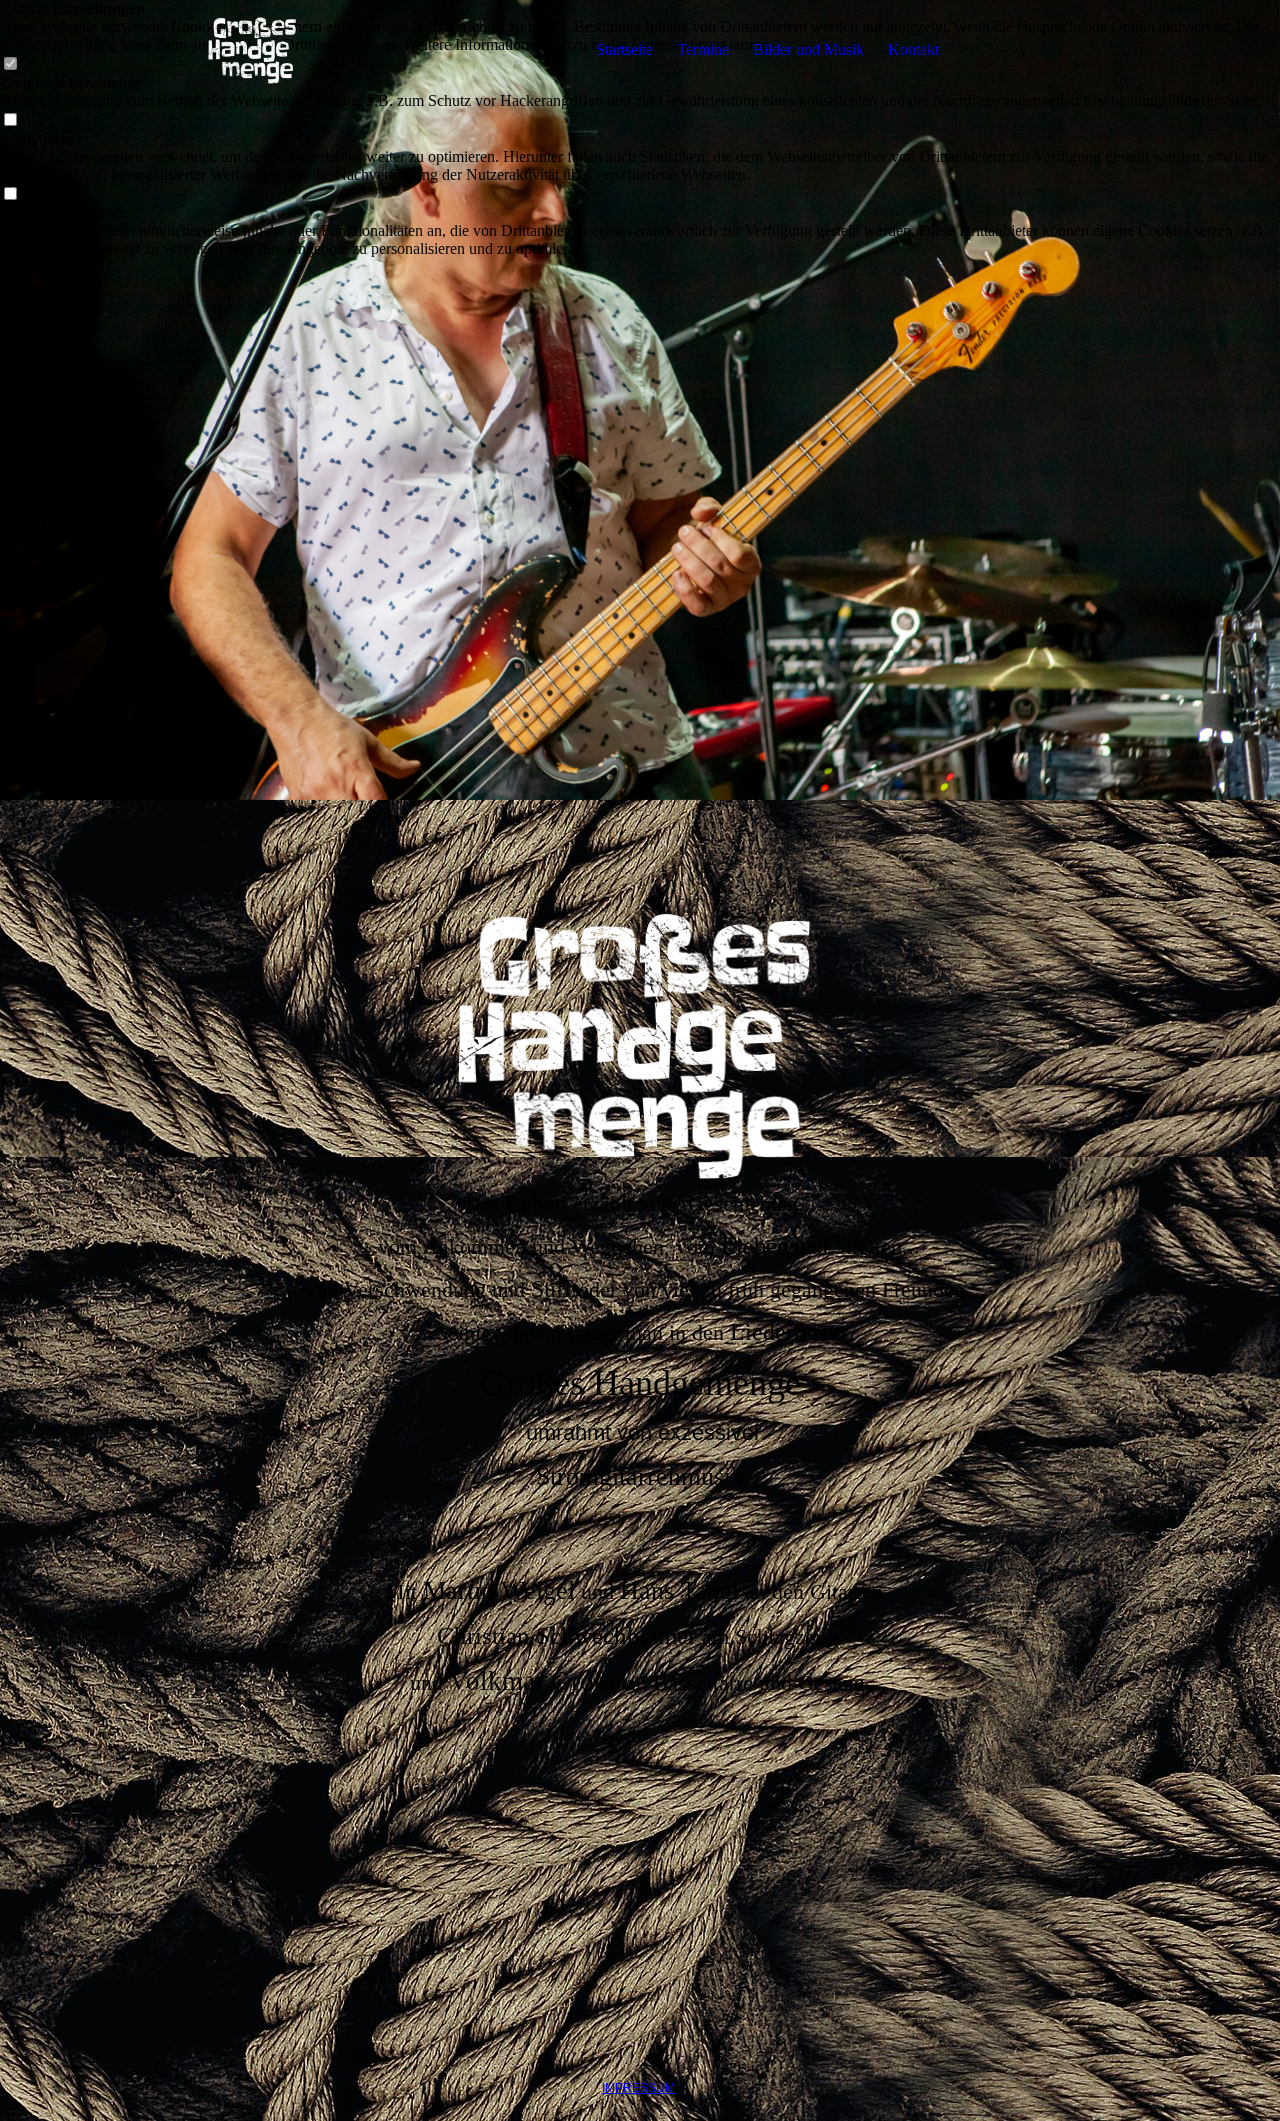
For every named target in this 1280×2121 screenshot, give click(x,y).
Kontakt (913, 49)
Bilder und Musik (808, 49)
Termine (703, 49)
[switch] (10, 120)
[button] (640, 267)
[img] (253, 50)
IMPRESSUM (638, 2088)
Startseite (624, 49)
